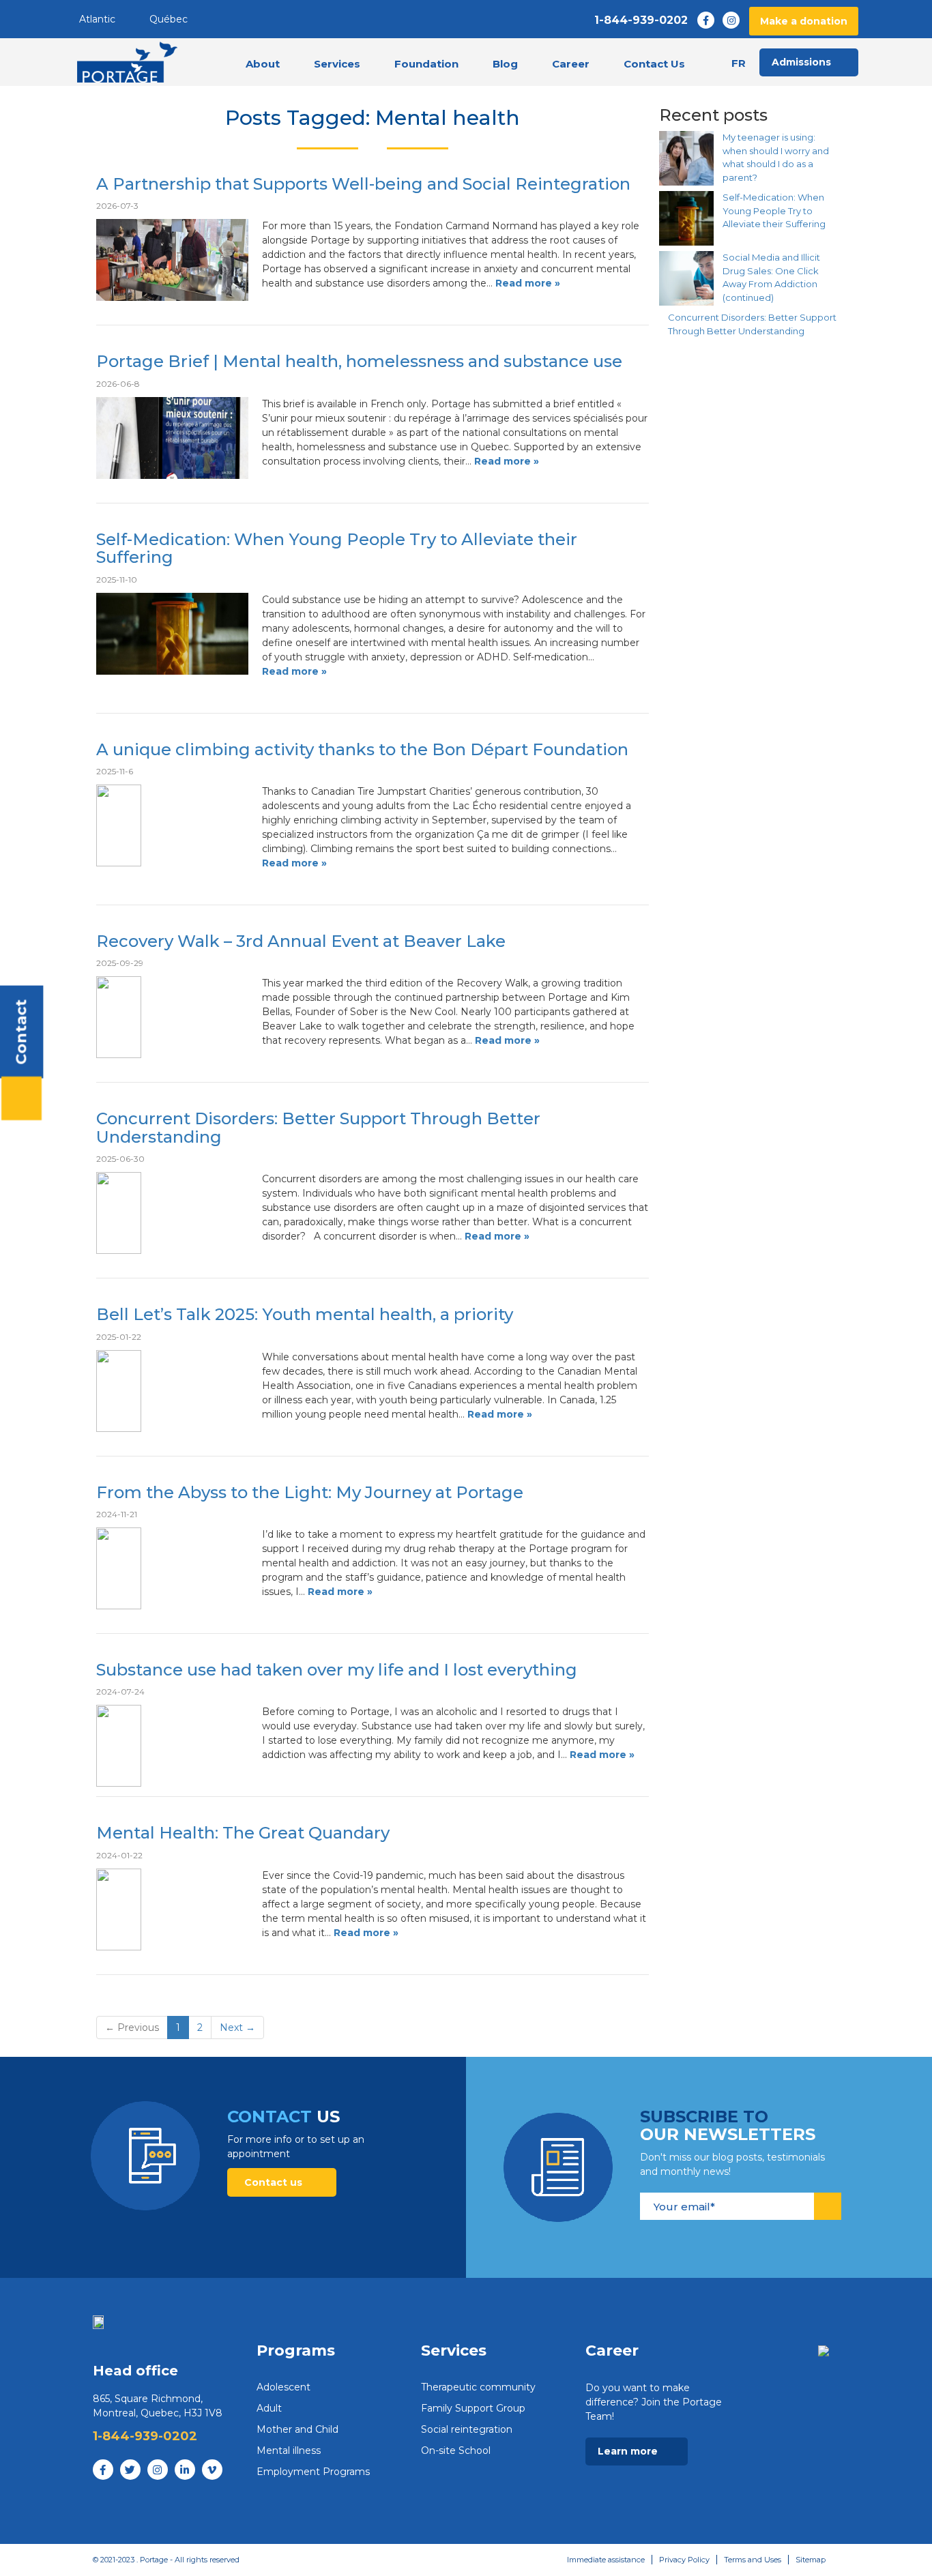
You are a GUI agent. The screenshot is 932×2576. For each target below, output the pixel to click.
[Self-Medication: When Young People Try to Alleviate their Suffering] (686, 218)
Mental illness (289, 2450)
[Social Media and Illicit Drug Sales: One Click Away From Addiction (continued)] (686, 278)
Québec (169, 19)
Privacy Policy (684, 2560)
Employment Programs (313, 2472)
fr (739, 63)
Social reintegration (467, 2429)
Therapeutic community (478, 2387)
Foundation (426, 64)
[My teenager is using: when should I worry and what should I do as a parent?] (686, 158)
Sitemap (811, 2560)
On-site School (456, 2450)
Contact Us (654, 64)
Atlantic (97, 19)
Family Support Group (473, 2408)
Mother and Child (297, 2429)
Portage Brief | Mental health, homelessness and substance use (359, 361)
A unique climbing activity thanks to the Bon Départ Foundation (362, 749)
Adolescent (283, 2387)
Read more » (528, 283)
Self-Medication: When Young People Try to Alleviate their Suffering (337, 548)
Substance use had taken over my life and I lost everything (337, 1670)
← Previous (132, 2028)
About (263, 64)
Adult (269, 2408)
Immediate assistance (606, 2560)
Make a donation (804, 21)
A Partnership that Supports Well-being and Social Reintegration (363, 184)
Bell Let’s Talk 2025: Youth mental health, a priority (305, 1314)
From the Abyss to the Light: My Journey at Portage (310, 1492)
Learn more (629, 2451)
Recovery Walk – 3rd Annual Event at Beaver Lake (301, 941)
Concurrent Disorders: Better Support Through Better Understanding (318, 1127)
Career (571, 64)
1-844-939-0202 (641, 20)
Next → (237, 2028)
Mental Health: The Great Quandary (243, 1833)
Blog (505, 64)
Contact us (275, 2182)
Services (337, 64)
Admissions (801, 62)
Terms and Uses (753, 2560)
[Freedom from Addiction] (127, 62)
